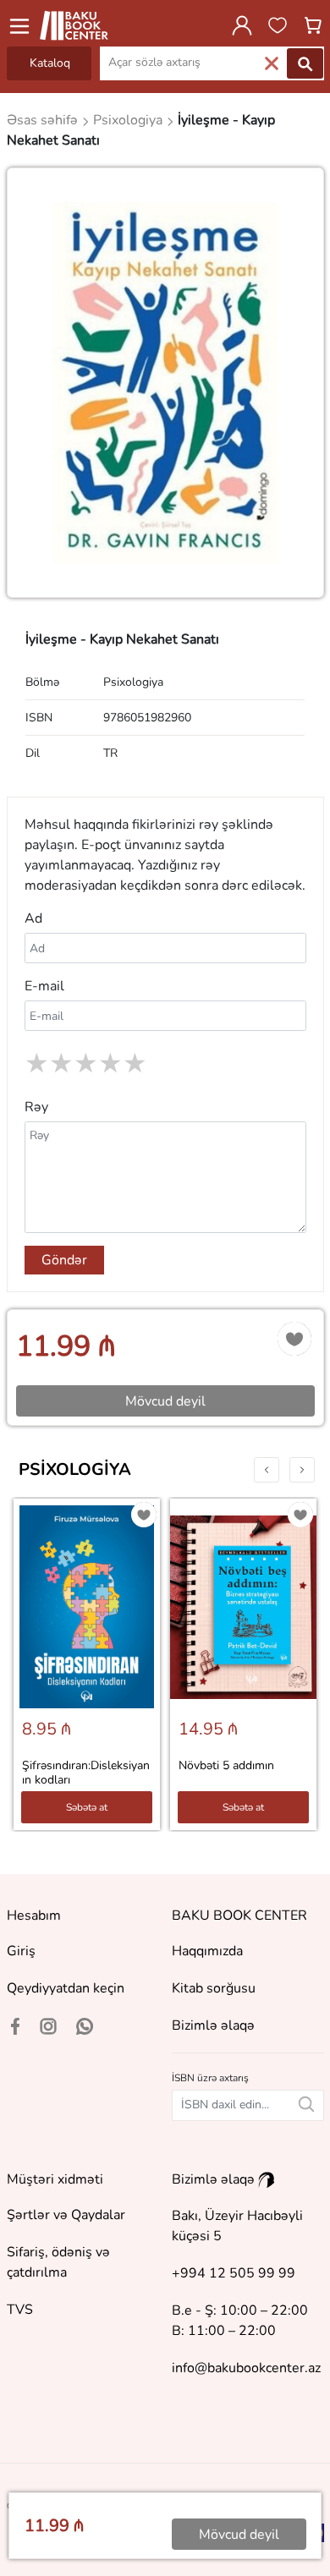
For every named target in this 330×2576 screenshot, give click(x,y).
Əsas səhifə (44, 120)
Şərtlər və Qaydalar (66, 2215)
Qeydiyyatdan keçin (66, 1988)
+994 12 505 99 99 (234, 2273)
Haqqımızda (207, 1951)
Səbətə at (87, 1807)
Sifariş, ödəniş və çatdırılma (58, 2262)
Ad (33, 918)
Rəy (36, 1107)
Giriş (21, 1951)
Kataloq (50, 63)
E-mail (44, 986)
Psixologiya (75, 1469)
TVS (20, 2310)
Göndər (64, 1260)
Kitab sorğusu (214, 1988)
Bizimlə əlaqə (213, 2025)
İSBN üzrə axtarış (210, 2078)
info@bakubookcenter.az (246, 2368)
